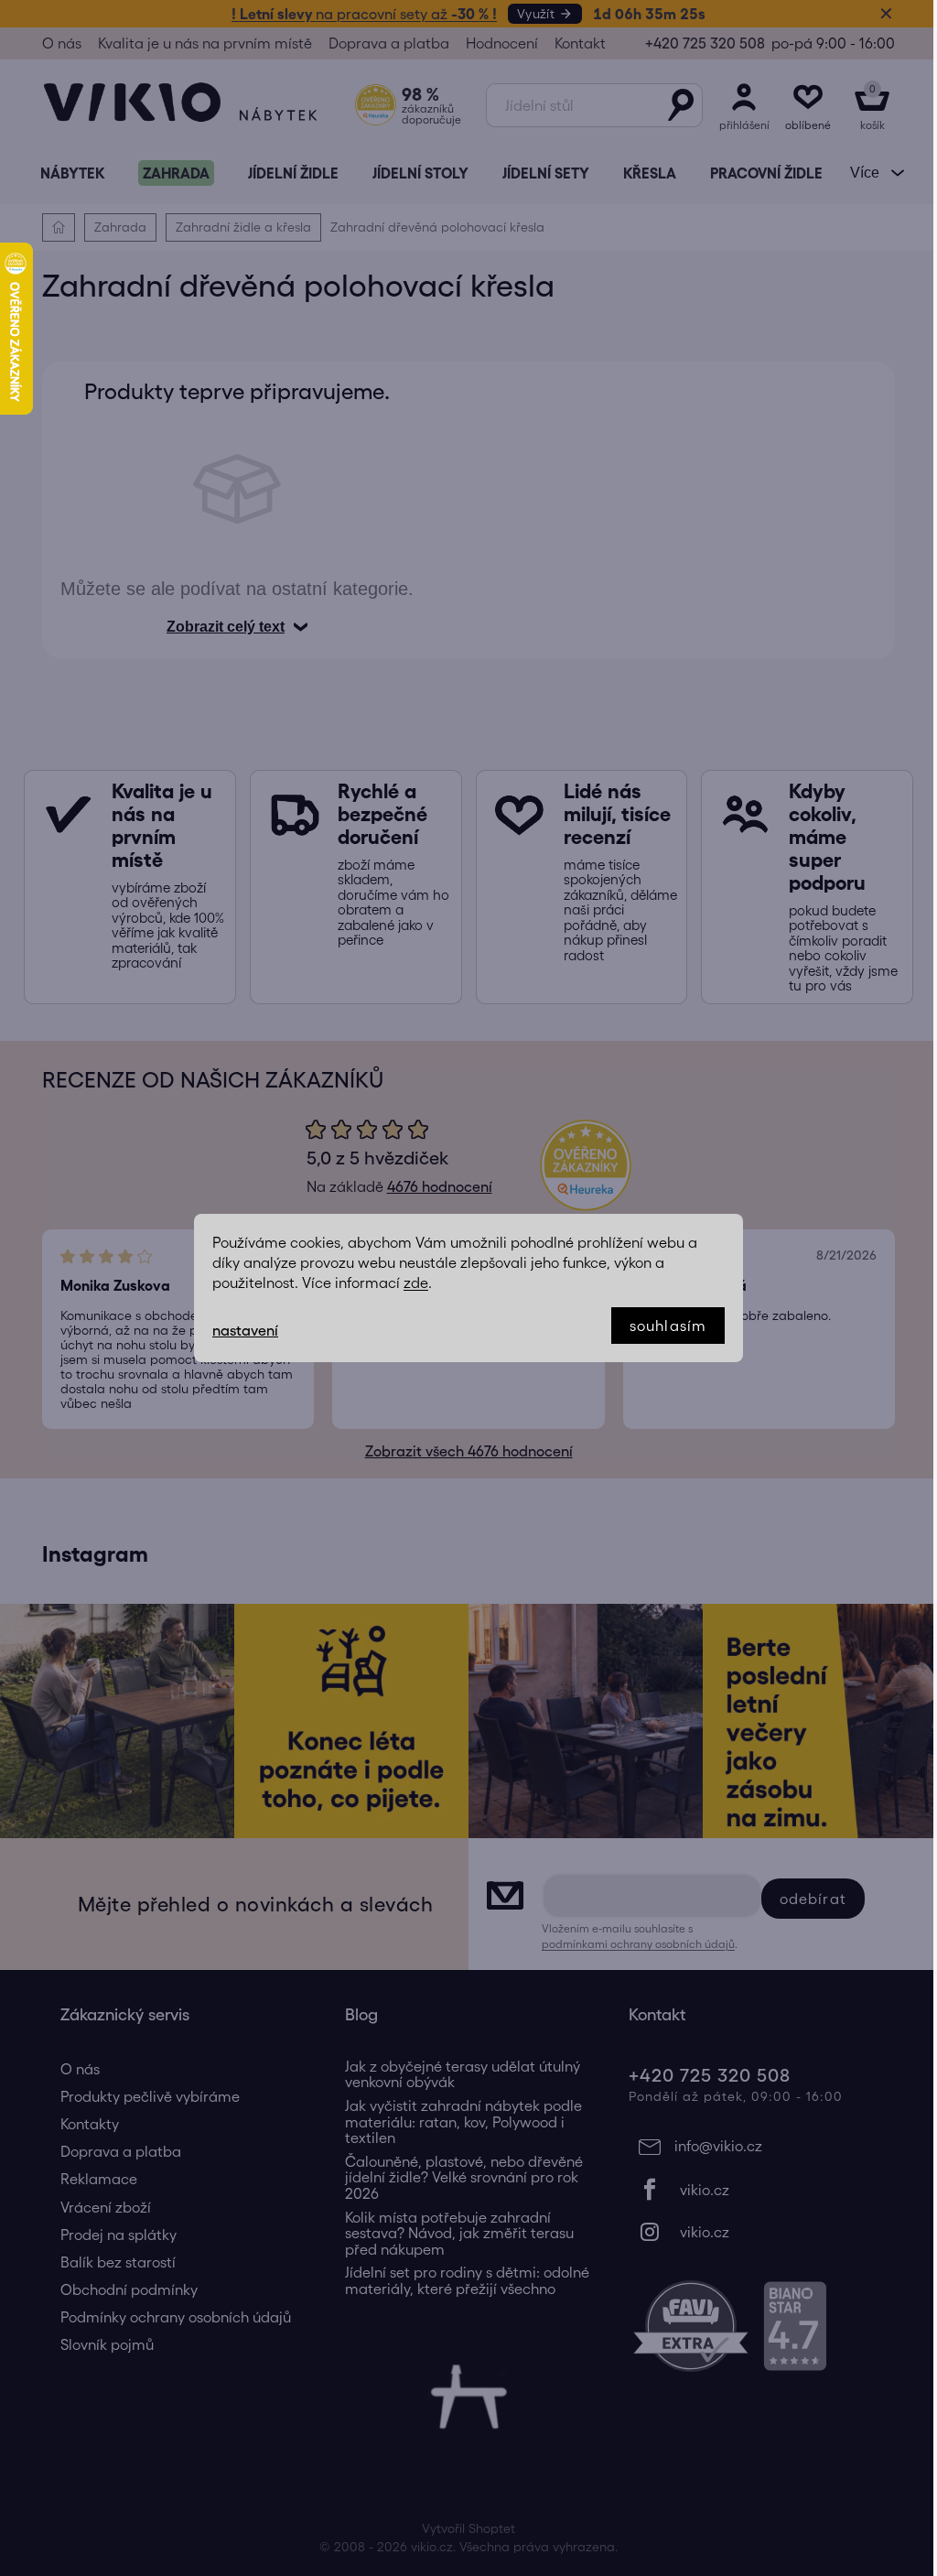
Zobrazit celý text (226, 627)
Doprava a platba (389, 43)
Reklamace (99, 2179)
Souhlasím (668, 1326)
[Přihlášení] (744, 105)
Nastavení (245, 1330)
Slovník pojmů (107, 2344)
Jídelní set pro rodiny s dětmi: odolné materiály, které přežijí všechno (467, 2281)
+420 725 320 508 (705, 43)
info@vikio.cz (718, 2146)
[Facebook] (753, 2190)
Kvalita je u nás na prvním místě (205, 43)
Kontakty (90, 2124)
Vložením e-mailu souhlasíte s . (640, 1936)
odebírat (813, 1899)
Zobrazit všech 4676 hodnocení (469, 1451)
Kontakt (580, 43)
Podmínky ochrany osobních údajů (176, 2317)
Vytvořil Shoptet (468, 2528)
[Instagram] (753, 2232)
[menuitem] (72, 173)
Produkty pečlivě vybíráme (150, 2096)
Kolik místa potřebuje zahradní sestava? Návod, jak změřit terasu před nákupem (459, 2234)
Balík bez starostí (118, 2262)
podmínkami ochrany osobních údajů (638, 1944)
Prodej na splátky (118, 2235)
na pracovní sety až (364, 14)
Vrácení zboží (106, 2207)
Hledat (681, 105)
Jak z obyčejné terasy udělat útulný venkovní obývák (463, 2075)
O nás (62, 43)
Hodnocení (502, 43)
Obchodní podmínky (129, 2289)
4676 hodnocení (440, 1186)
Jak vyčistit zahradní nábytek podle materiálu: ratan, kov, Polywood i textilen (463, 2122)
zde (416, 1283)
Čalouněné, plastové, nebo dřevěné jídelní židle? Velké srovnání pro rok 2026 (464, 2178)
